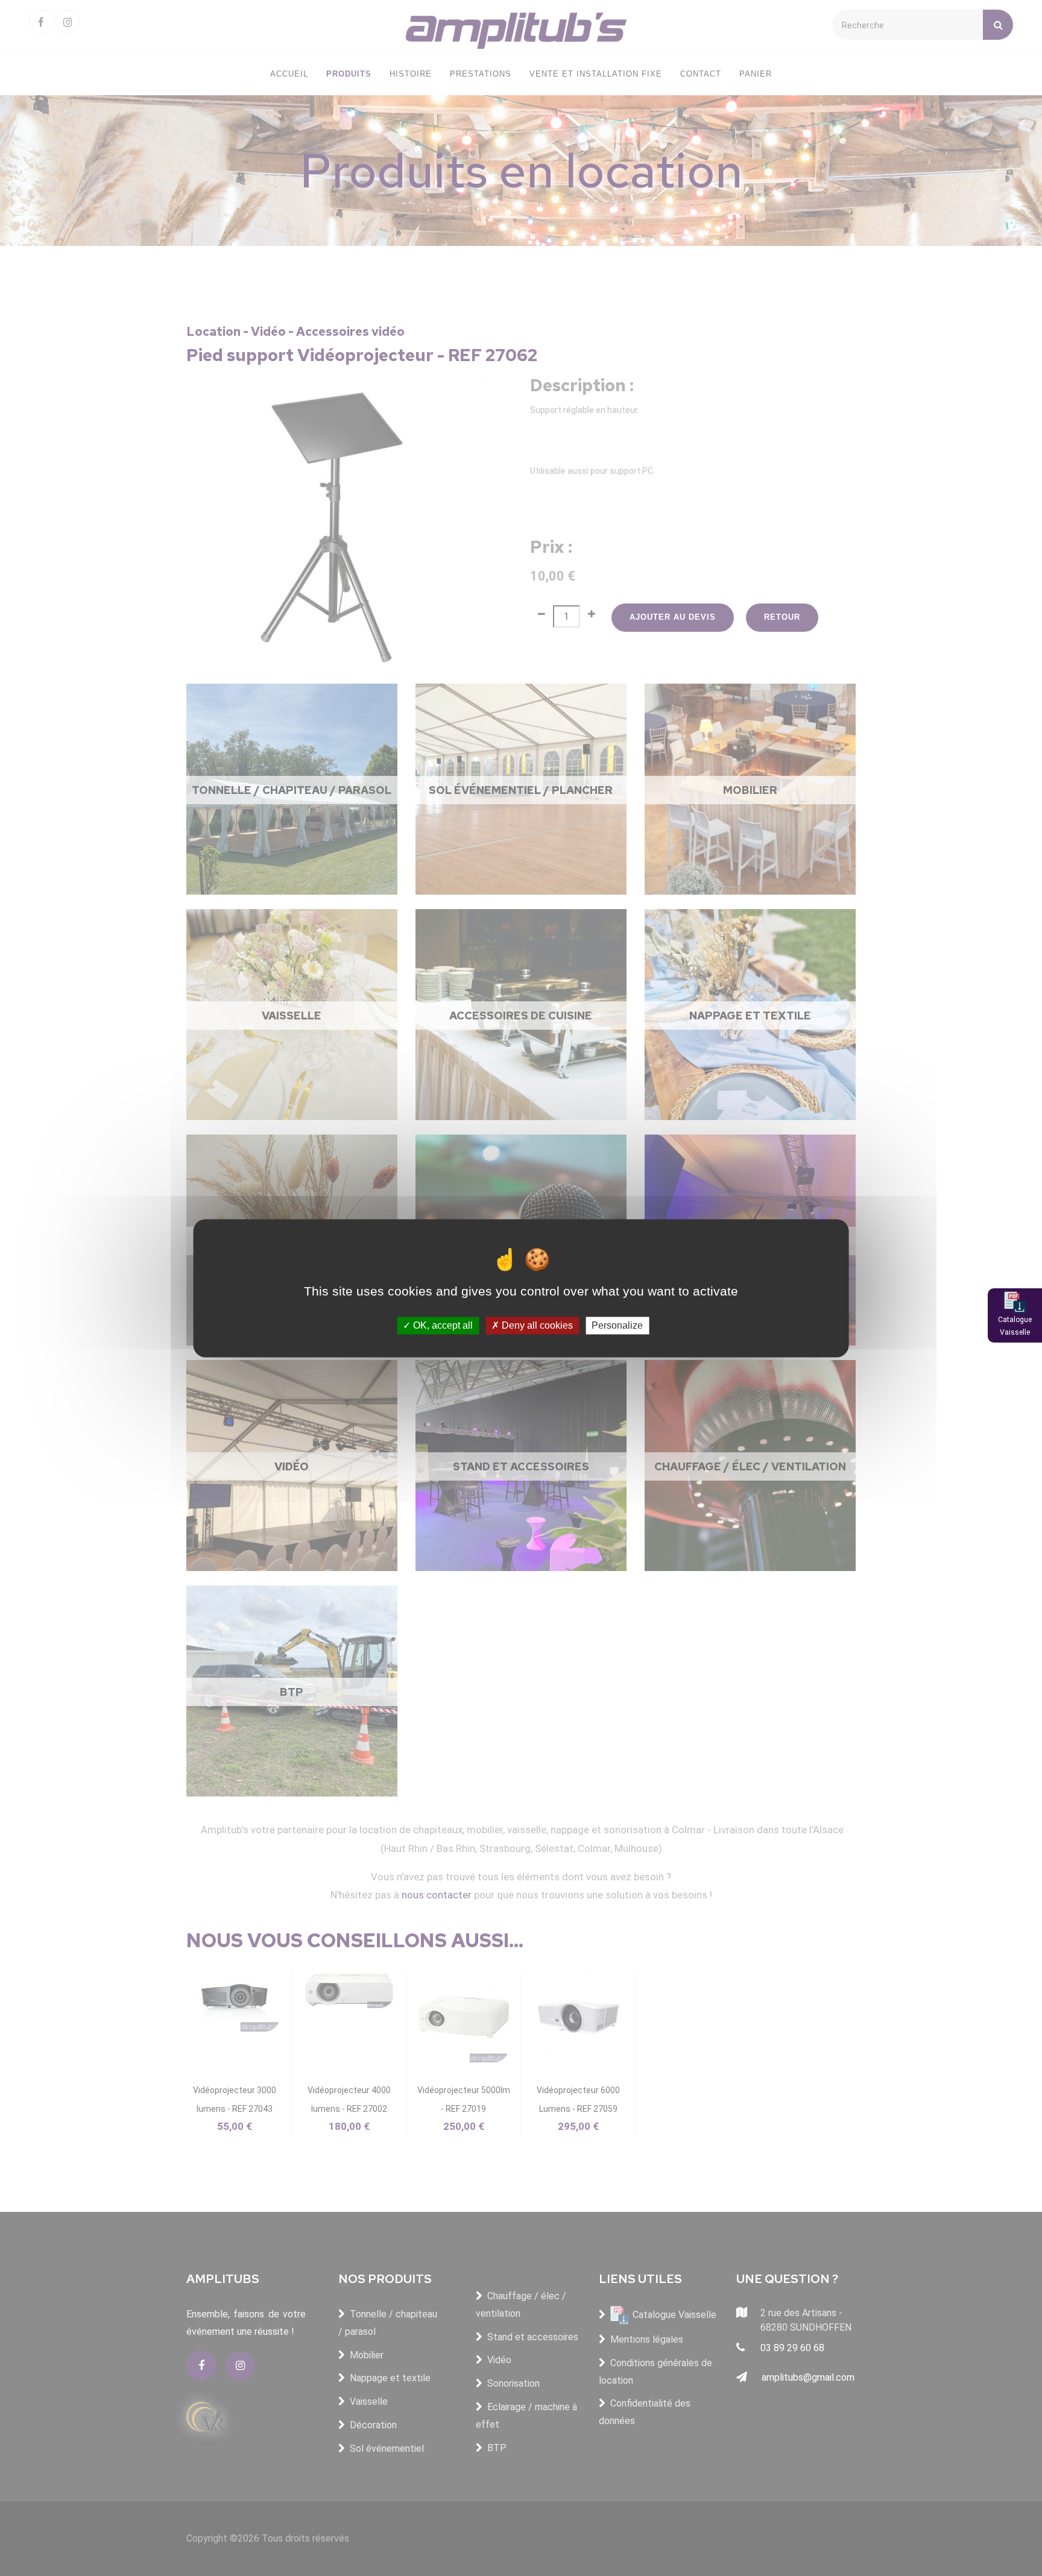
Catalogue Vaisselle (1015, 1326)
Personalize (617, 1325)
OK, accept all (442, 1325)
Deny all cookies (536, 1325)
